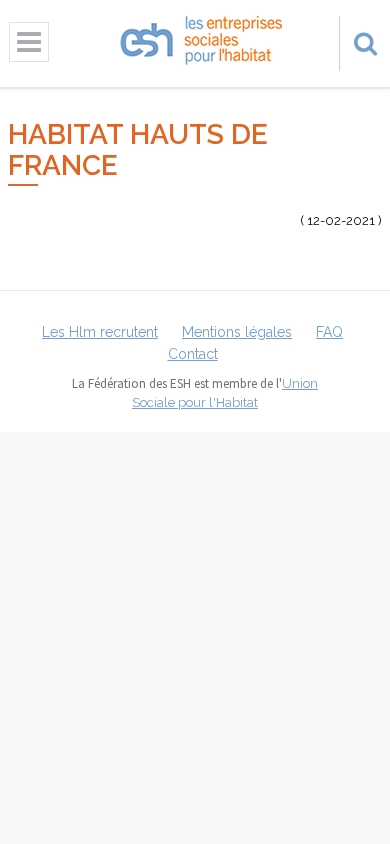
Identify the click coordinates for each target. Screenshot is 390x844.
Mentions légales (237, 332)
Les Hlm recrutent (100, 332)
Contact (193, 354)
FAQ (329, 332)
